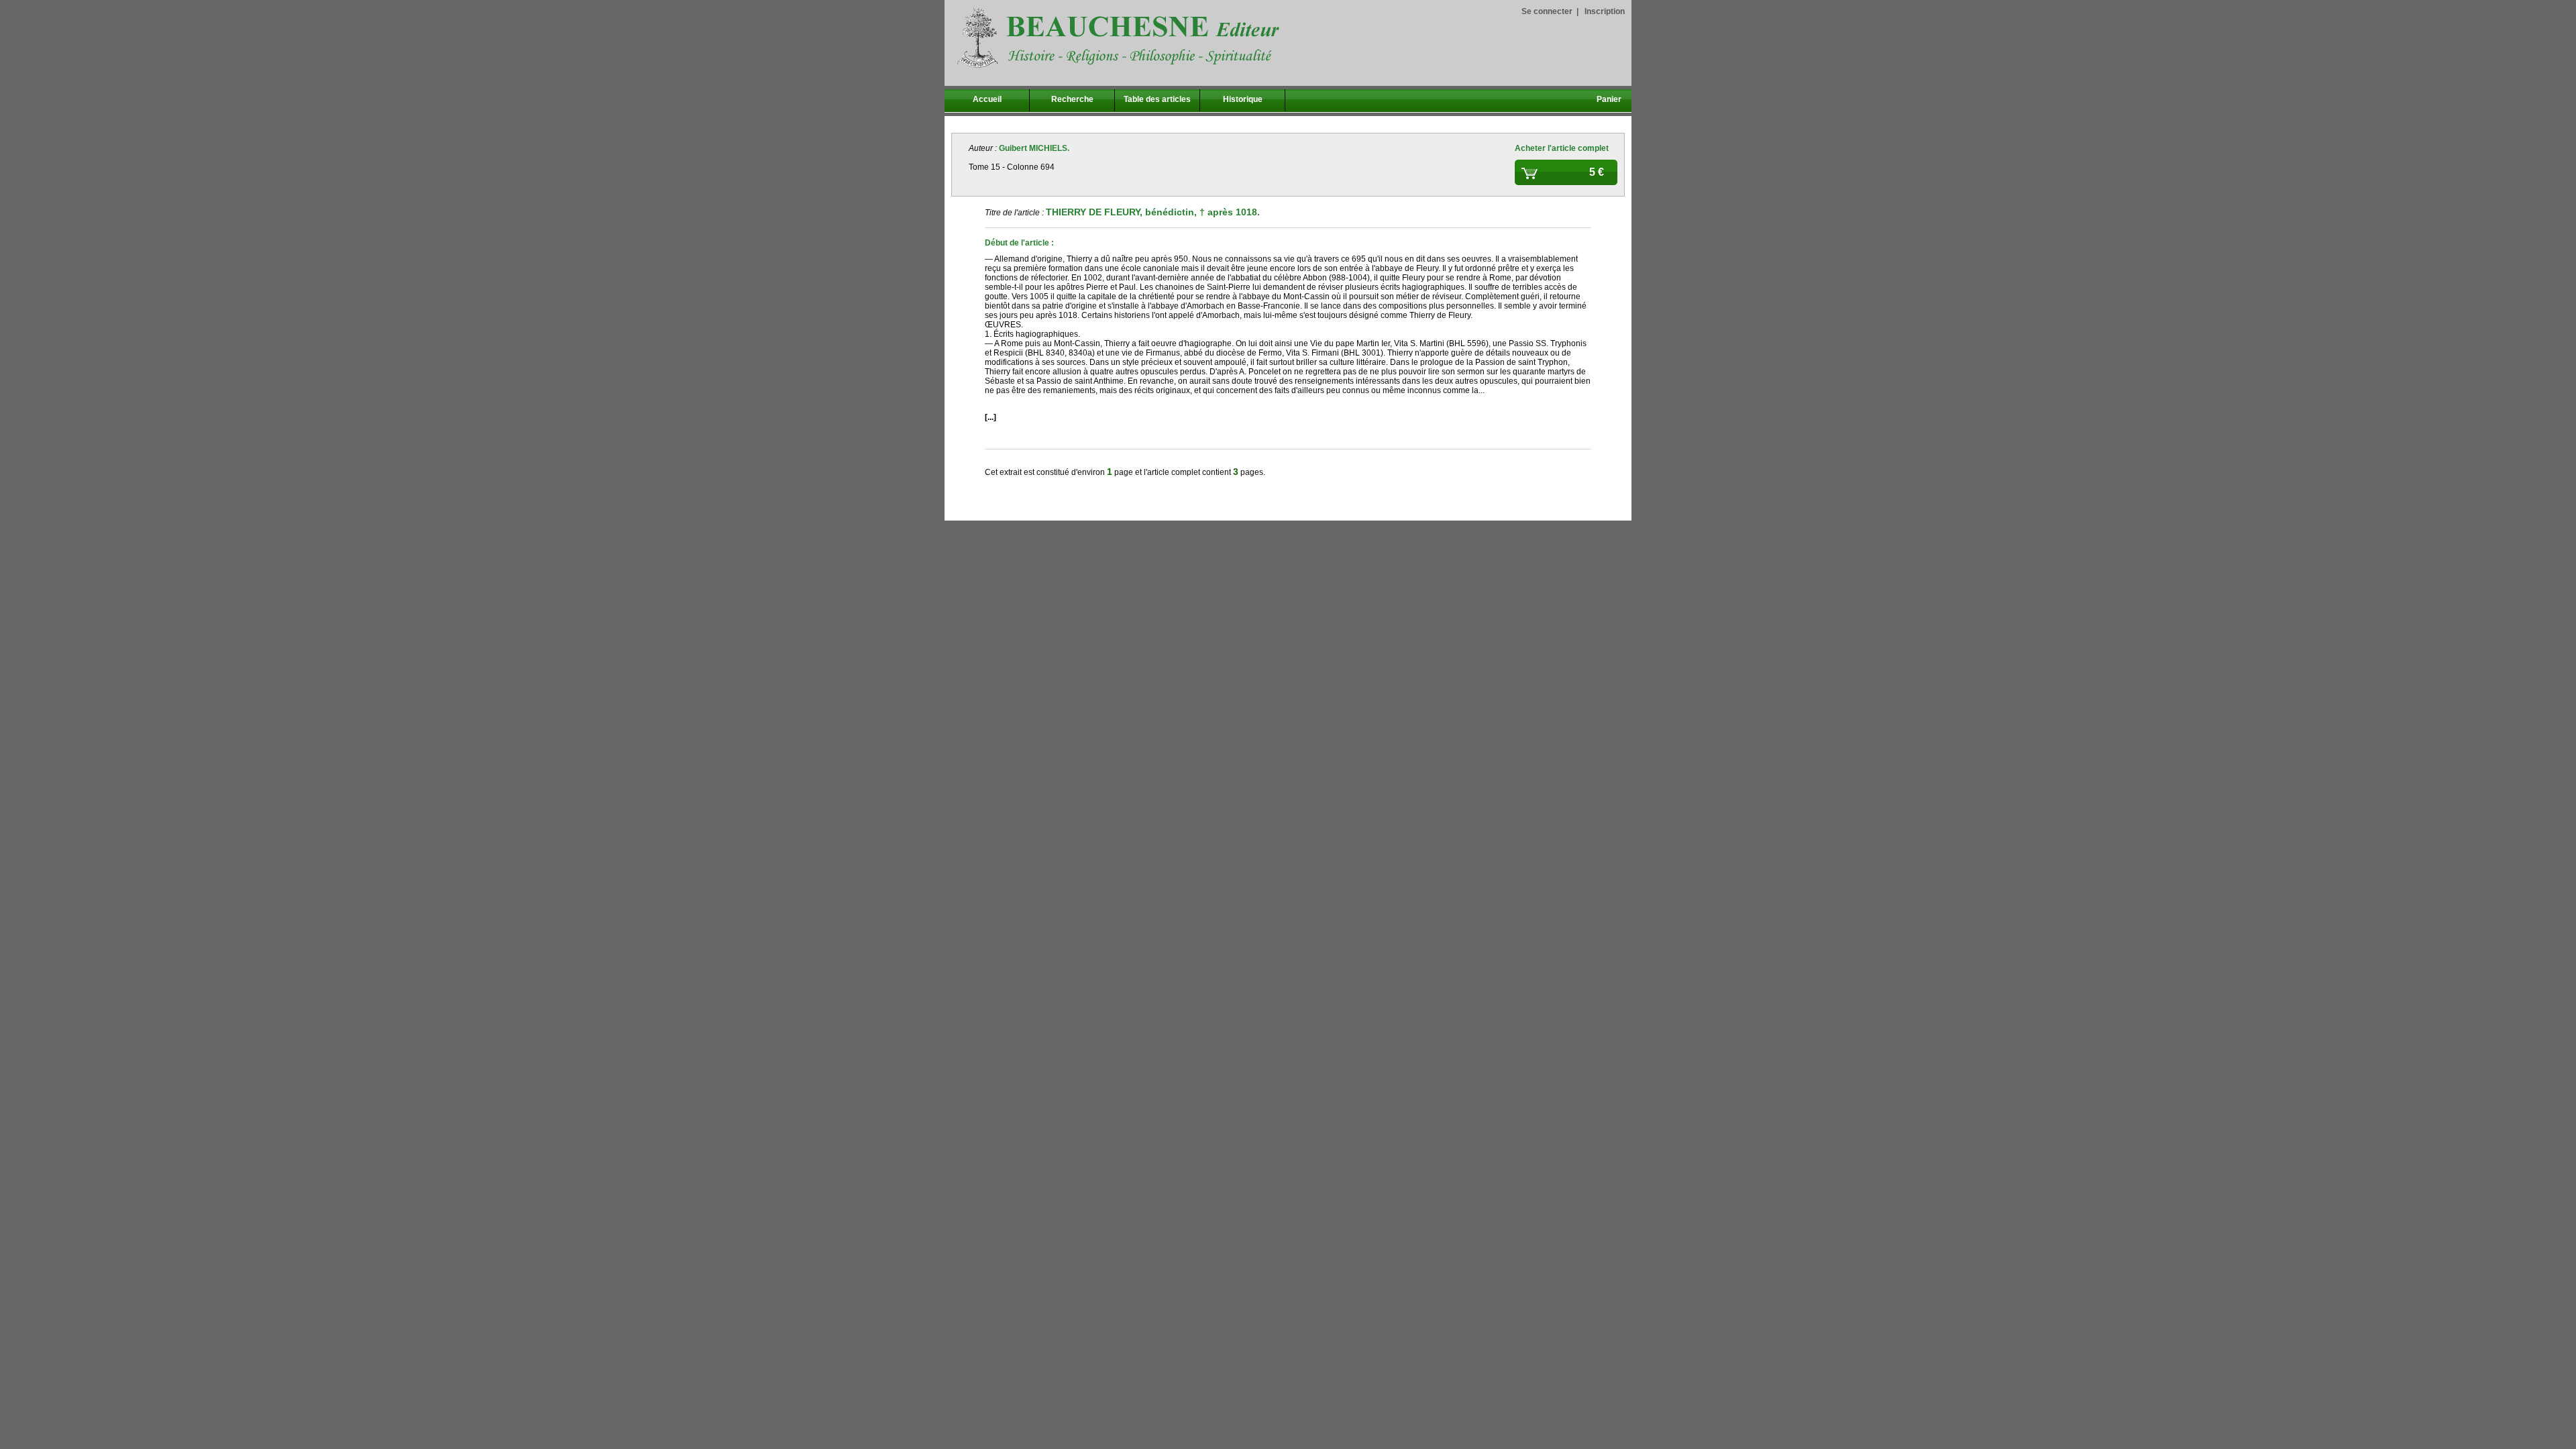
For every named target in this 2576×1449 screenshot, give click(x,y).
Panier (1609, 99)
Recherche (1072, 99)
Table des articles (1157, 99)
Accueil (987, 99)
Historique (1243, 99)
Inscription (1605, 11)
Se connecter (1547, 11)
